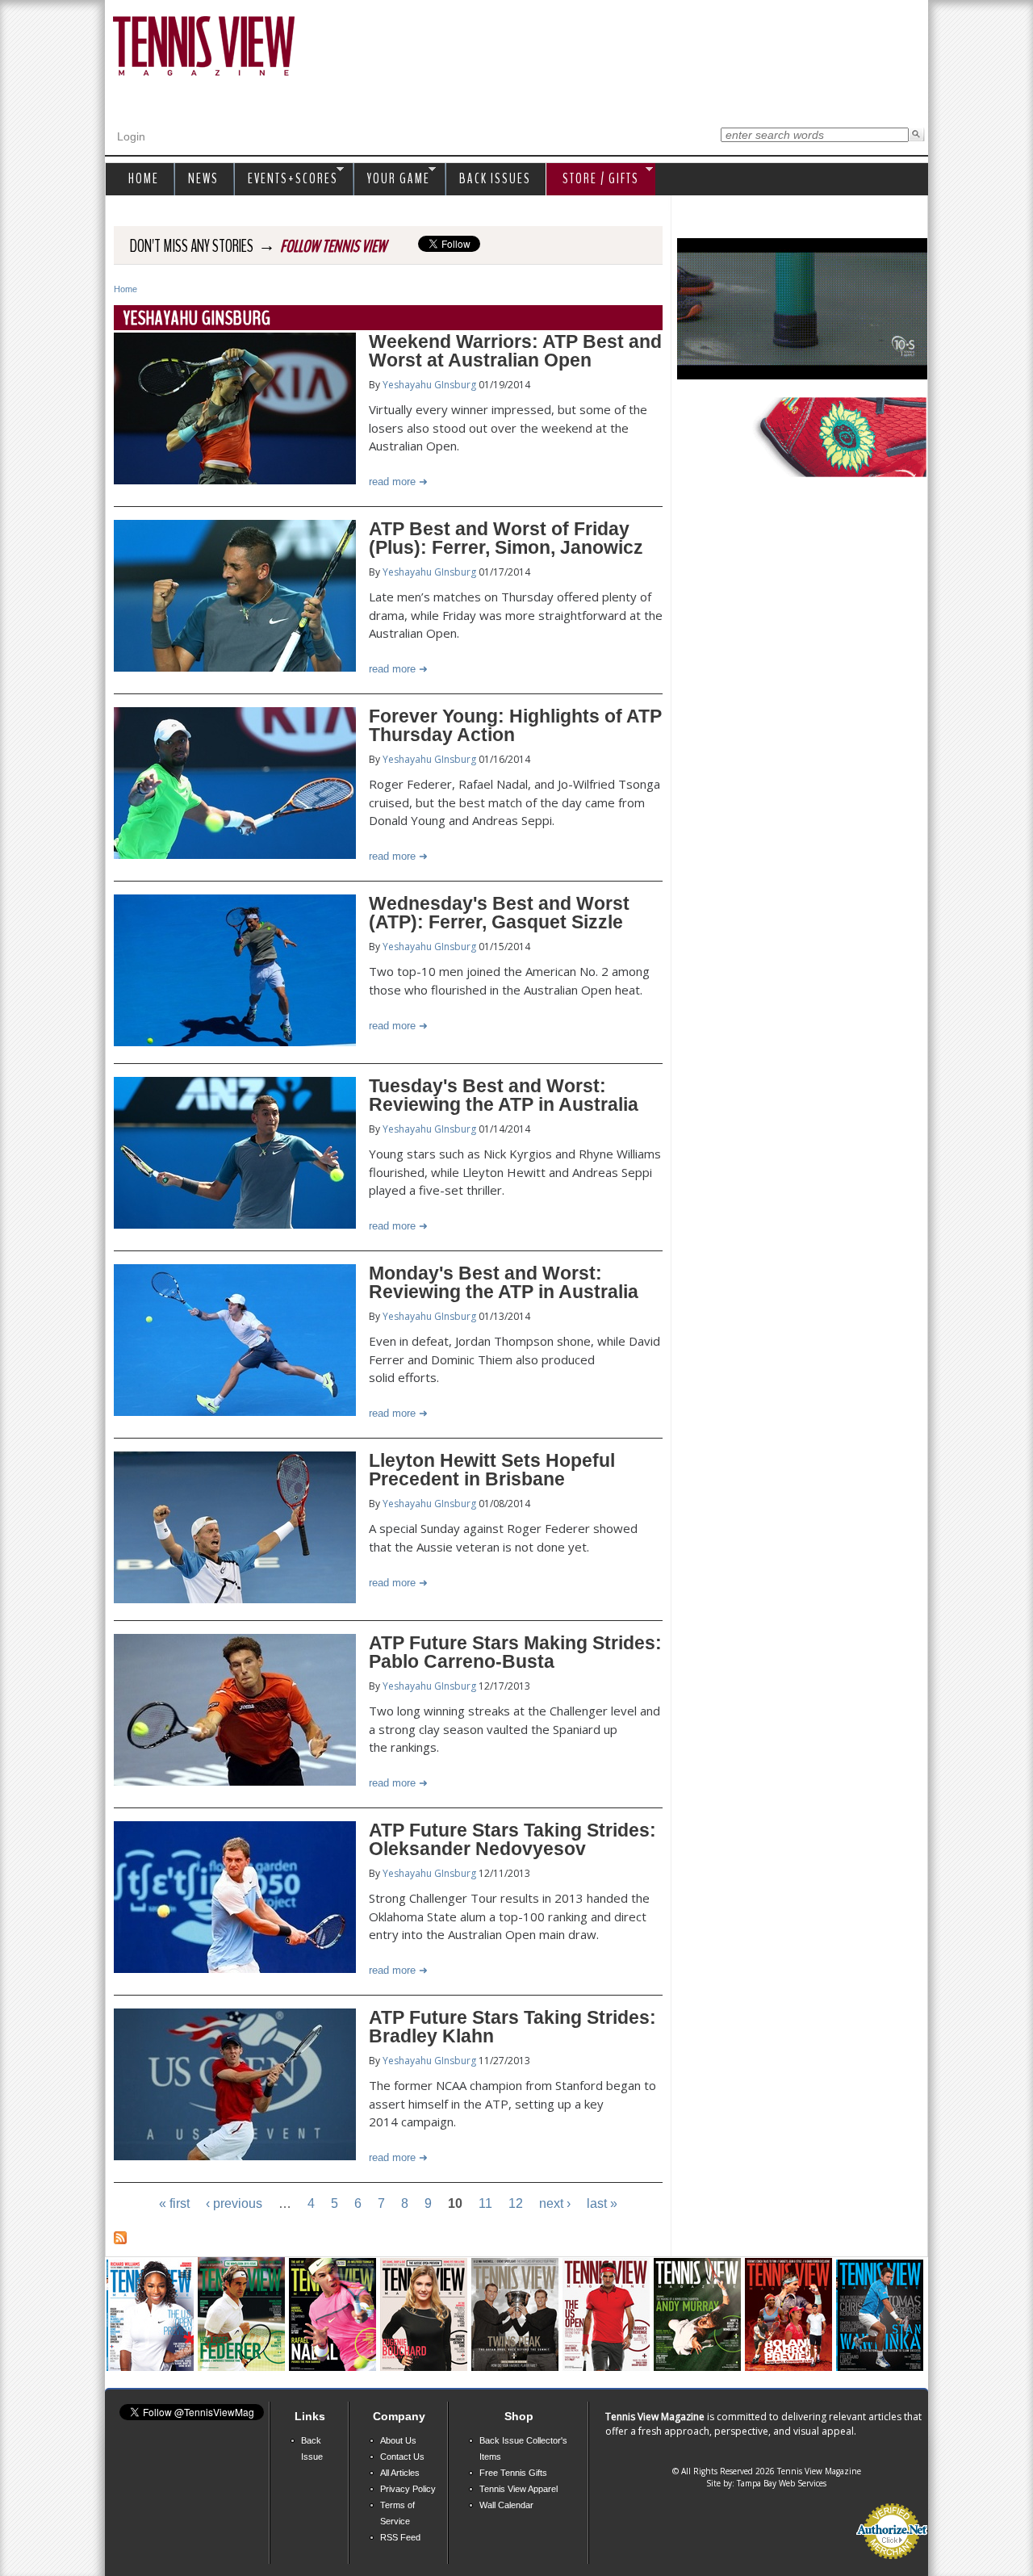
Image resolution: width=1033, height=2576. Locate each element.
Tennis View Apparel (519, 2489)
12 (516, 2203)
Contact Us (402, 2457)
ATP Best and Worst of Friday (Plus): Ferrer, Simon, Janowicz (506, 538)
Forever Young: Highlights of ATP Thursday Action (515, 725)
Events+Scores (289, 180)
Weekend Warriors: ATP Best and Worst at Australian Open (515, 351)
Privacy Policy (408, 2489)
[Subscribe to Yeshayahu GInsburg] (120, 2240)
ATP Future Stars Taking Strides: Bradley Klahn (512, 2027)
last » (602, 2203)
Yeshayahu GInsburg (429, 385)
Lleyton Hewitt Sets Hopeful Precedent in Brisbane (492, 1470)
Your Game (395, 180)
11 (485, 2203)
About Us (398, 2440)
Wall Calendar (506, 2505)
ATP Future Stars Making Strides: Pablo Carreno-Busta (515, 1652)
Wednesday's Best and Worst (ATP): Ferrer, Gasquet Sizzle (499, 913)
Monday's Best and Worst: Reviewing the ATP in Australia (504, 1282)
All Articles (400, 2473)
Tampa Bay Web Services (782, 2483)
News (203, 179)
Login (131, 136)
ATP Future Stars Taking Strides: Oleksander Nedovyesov (512, 1839)
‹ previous (234, 2203)
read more (392, 482)
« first (174, 2203)
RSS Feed (400, 2537)
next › (555, 2203)
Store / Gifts (593, 180)
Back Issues (495, 179)
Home (125, 289)
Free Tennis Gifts (513, 2473)
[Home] (204, 47)
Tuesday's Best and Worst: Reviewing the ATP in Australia (504, 1095)
